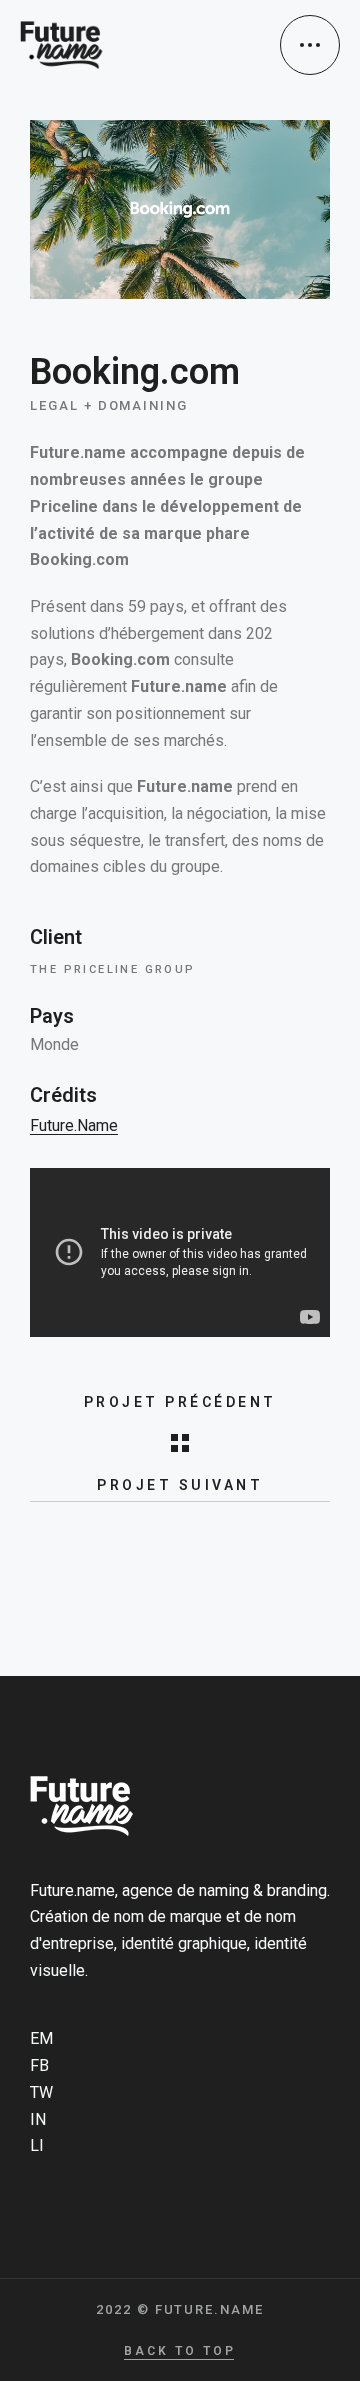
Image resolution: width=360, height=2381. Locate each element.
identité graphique (184, 1943)
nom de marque (168, 1916)
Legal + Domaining (109, 405)
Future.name (74, 1125)
